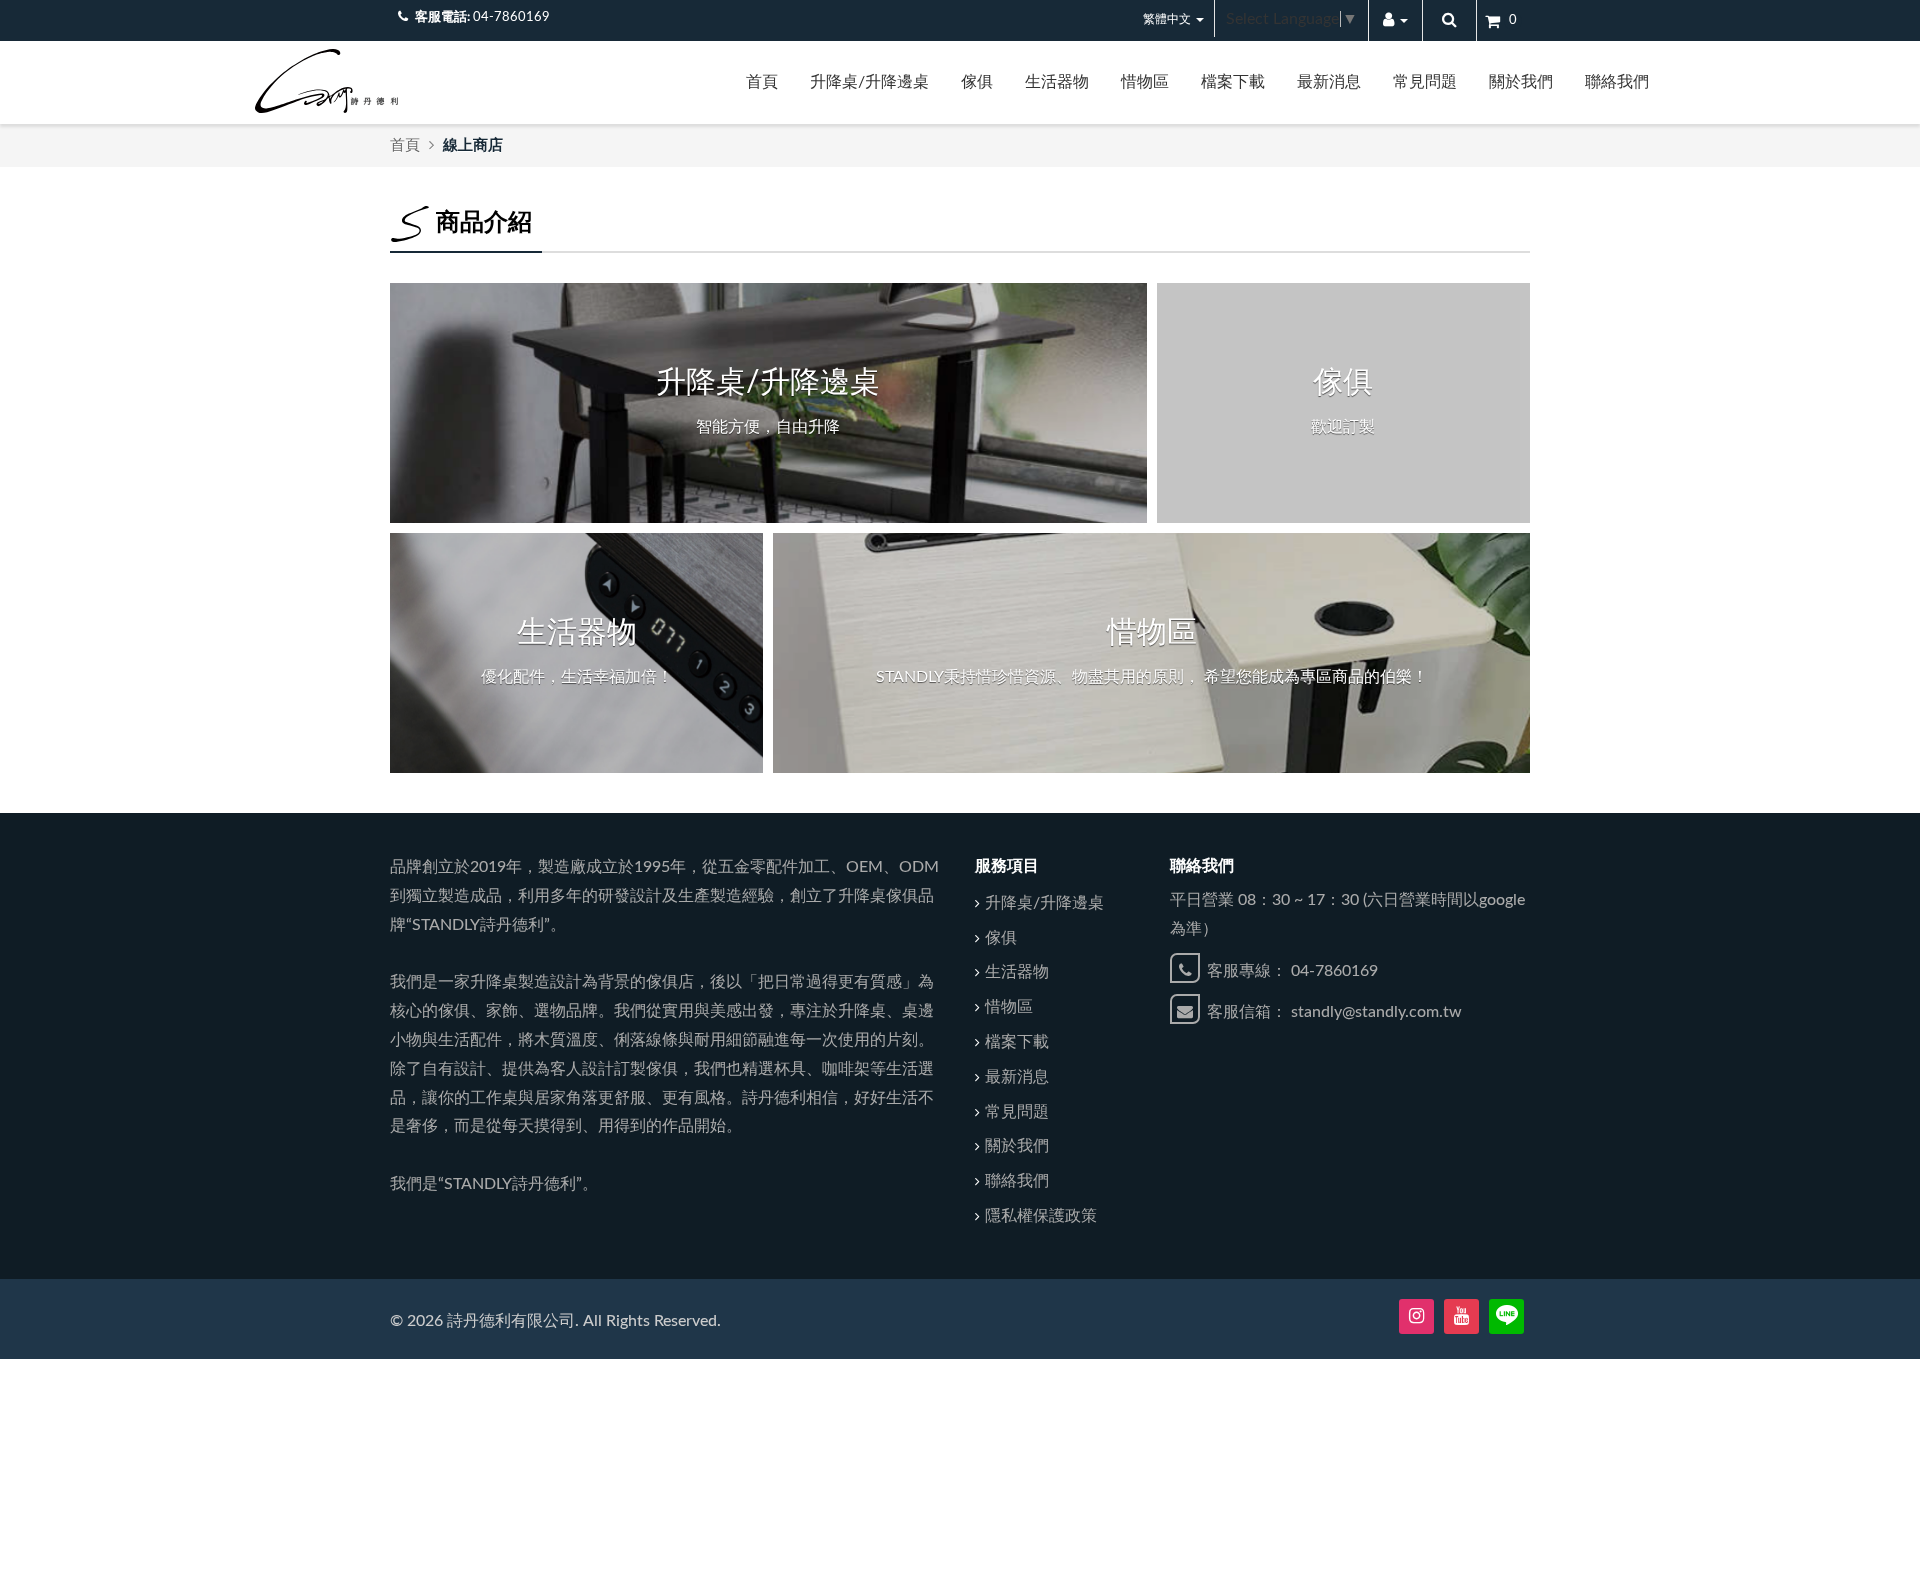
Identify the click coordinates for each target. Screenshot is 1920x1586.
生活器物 (1057, 82)
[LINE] (1506, 1316)
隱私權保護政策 (1041, 1216)
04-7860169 (511, 17)
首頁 (762, 82)
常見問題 (1425, 82)
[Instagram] (1416, 1316)
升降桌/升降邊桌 (869, 82)
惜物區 (1145, 82)
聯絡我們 (1617, 82)
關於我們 (1521, 82)
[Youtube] (1461, 1316)
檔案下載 (1233, 82)
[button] (1395, 20)
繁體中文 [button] (1168, 19)
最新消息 (1329, 82)
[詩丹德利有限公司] (326, 81)
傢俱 (977, 82)
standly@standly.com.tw (1376, 1012)
